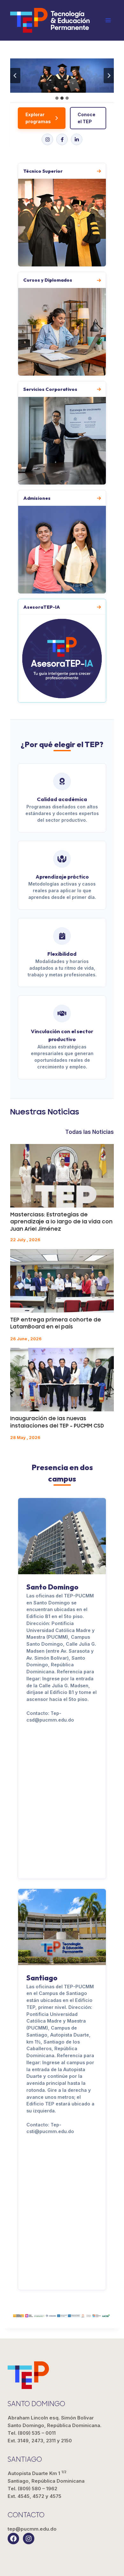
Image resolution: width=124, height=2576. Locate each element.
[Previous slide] (15, 76)
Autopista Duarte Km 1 (46, 2477)
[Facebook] (62, 139)
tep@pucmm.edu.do (32, 2529)
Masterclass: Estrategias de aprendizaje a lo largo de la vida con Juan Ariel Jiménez (61, 1222)
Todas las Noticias (90, 1132)
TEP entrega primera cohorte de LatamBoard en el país (56, 1323)
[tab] (57, 98)
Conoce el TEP (86, 118)
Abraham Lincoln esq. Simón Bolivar (55, 2422)
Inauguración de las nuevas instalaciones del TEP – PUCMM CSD (57, 1422)
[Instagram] (47, 139)
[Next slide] (109, 76)
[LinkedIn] (77, 139)
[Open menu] (108, 20)
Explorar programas (38, 118)
